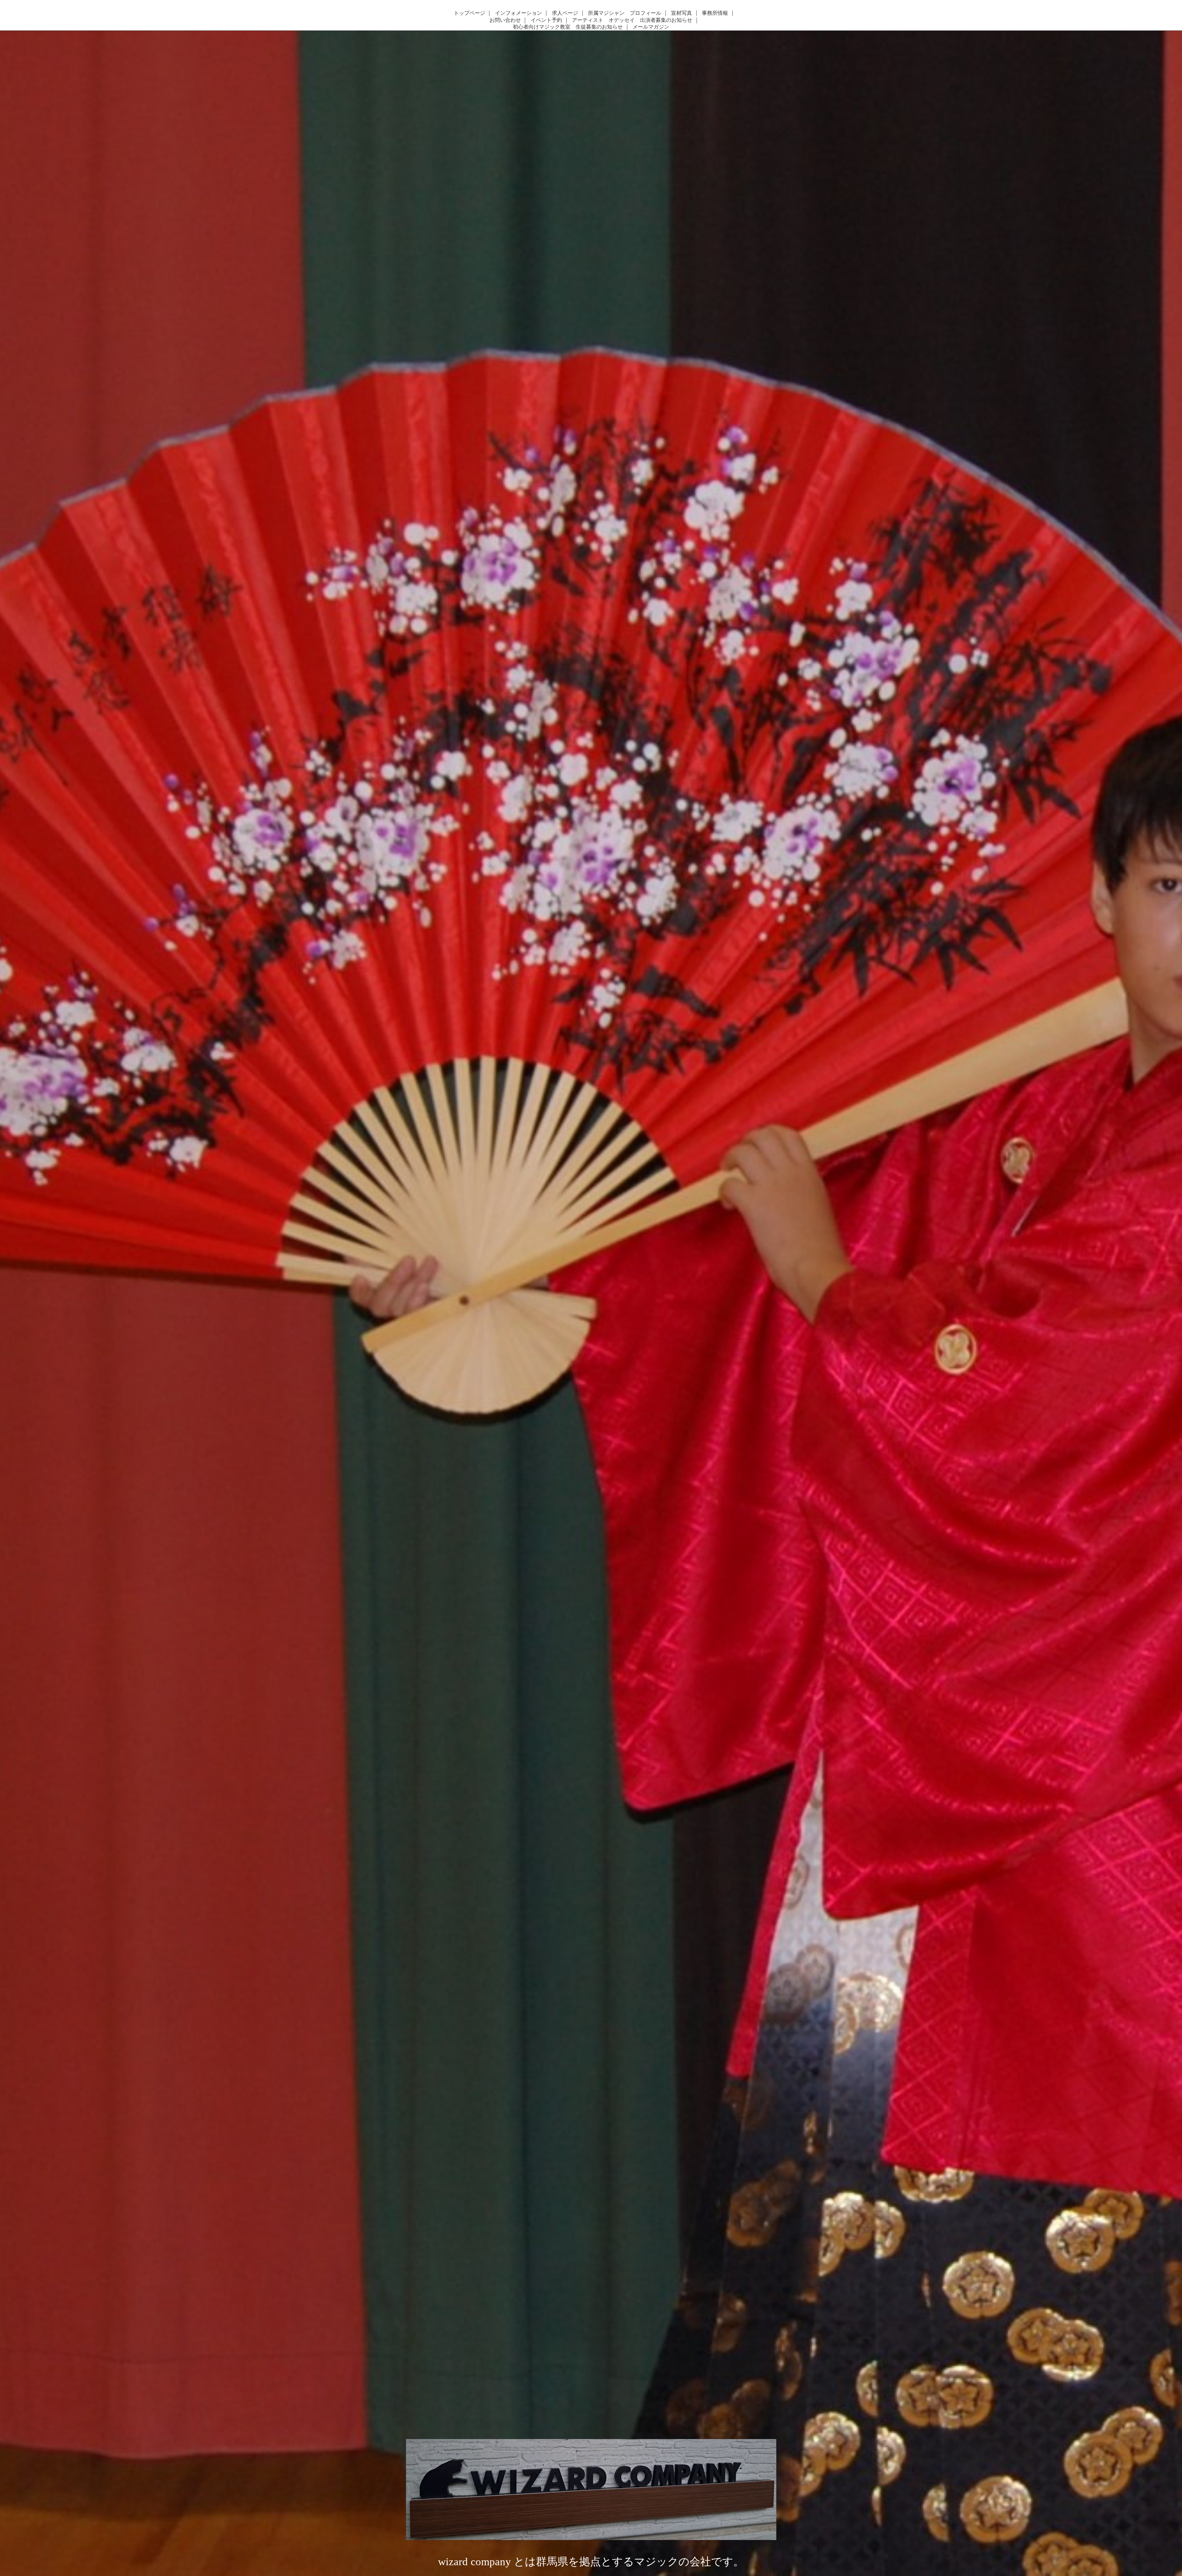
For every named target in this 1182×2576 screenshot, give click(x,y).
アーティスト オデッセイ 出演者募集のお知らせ (632, 20)
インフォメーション (519, 13)
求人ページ (565, 13)
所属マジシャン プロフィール (625, 13)
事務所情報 (715, 13)
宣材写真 (681, 13)
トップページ (469, 13)
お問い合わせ (505, 20)
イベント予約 (546, 20)
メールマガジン (651, 27)
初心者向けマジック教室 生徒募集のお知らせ (568, 27)
